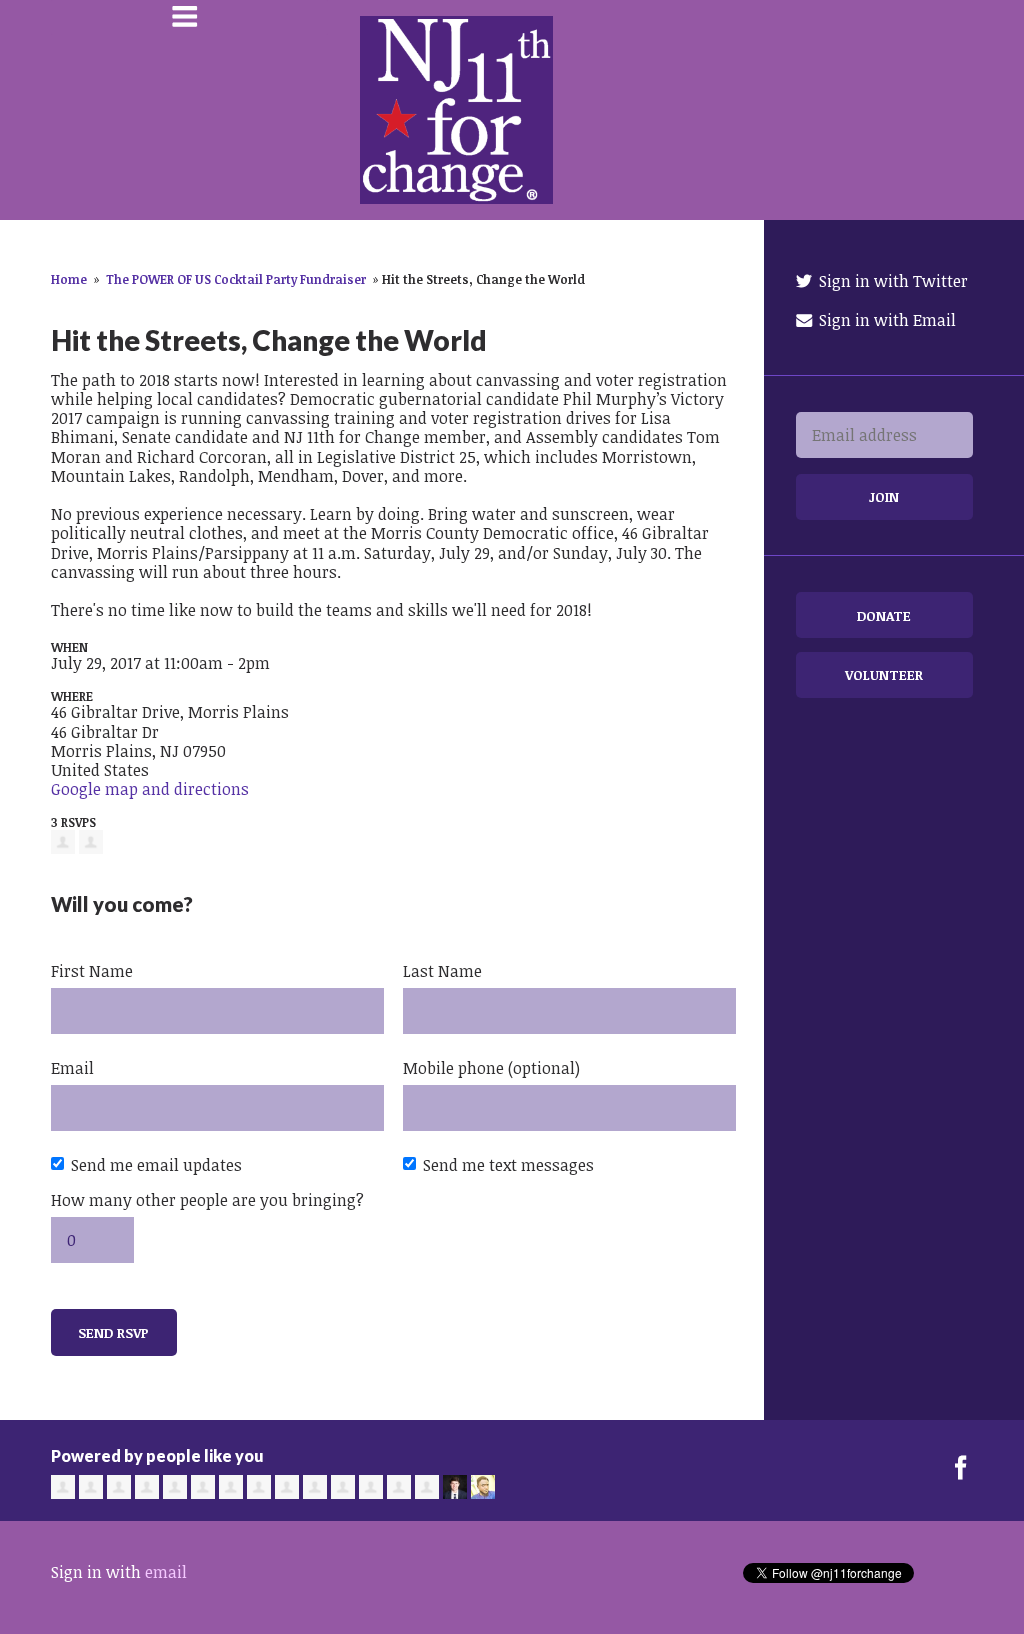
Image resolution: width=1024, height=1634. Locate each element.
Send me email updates (156, 1165)
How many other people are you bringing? (207, 1200)
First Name (92, 971)
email (166, 1572)
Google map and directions (150, 789)
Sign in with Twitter (891, 281)
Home (69, 279)
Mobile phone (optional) (491, 1068)
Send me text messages (508, 1165)
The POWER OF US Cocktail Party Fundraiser (236, 279)
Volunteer (884, 674)
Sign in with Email (885, 320)
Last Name (442, 971)
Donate (884, 615)
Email (72, 1068)
